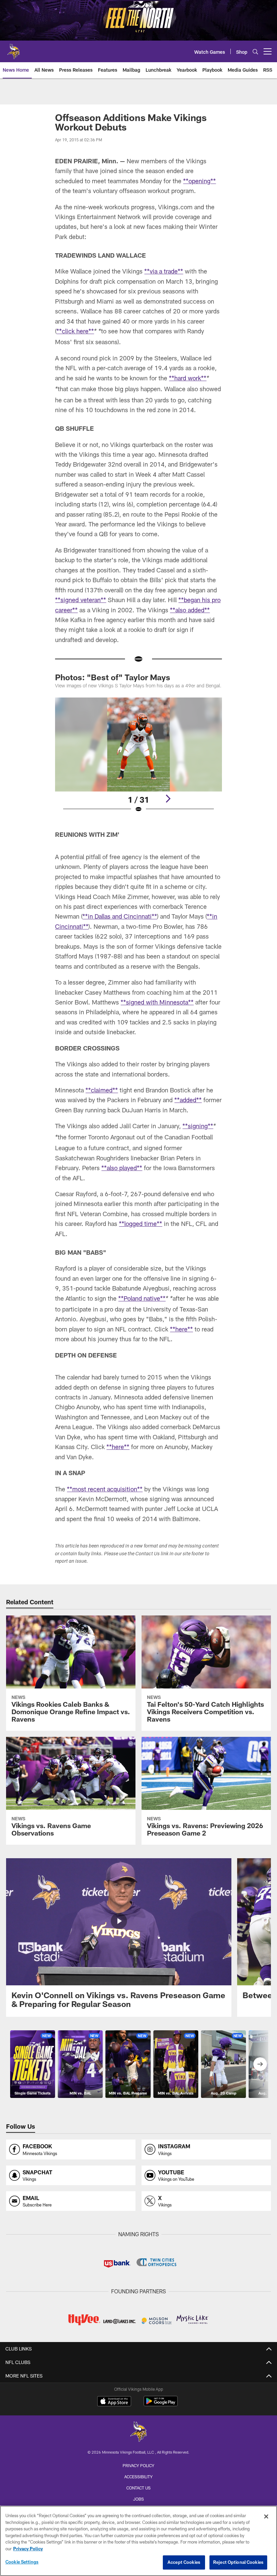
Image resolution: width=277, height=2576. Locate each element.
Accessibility (138, 2477)
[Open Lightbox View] (138, 759)
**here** (181, 1329)
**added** (188, 1100)
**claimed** (102, 1090)
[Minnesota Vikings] (138, 2432)
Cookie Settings (22, 2562)
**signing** (198, 1126)
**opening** (199, 181)
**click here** (75, 331)
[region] (138, 2541)
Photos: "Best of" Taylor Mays (113, 677)
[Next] (168, 799)
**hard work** (188, 378)
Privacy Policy (138, 2465)
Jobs (138, 2499)
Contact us (138, 2488)
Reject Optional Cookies (238, 2562)
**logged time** (141, 1224)
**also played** (122, 1168)
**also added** (190, 610)
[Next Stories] (260, 2064)
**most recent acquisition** (105, 1489)
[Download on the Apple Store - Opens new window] (114, 2402)
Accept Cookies (184, 2562)
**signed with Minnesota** (157, 1002)
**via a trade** (164, 271)
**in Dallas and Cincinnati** (120, 916)
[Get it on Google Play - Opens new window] (161, 2404)
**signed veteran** (81, 600)
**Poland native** (142, 1298)
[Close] (266, 2516)
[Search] (255, 52)
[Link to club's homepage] (14, 49)
